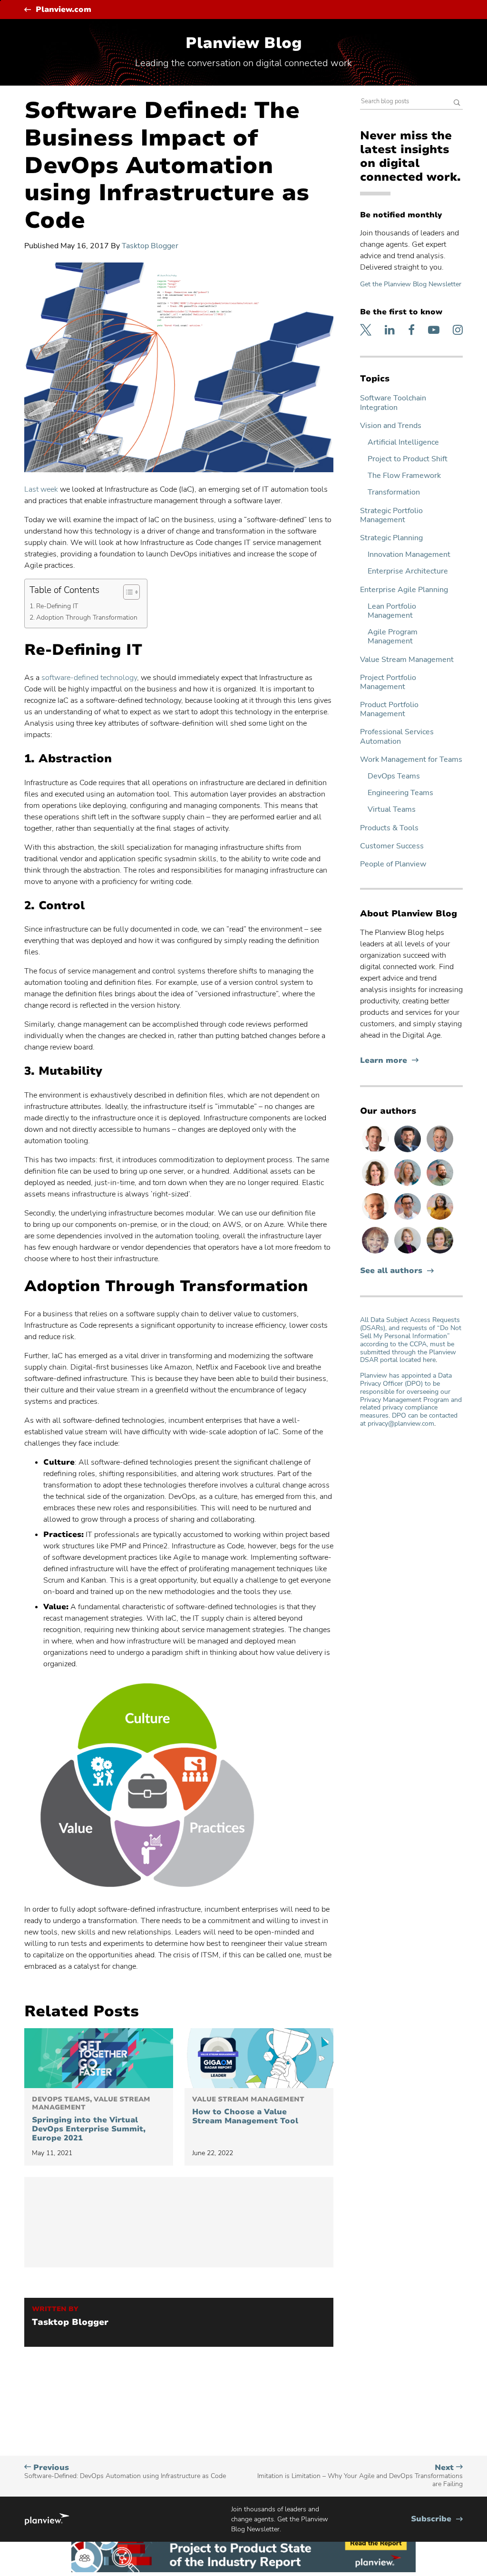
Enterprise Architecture (408, 571)
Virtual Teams (392, 810)
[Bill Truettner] (376, 1219)
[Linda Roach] (409, 1253)
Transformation (394, 492)
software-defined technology (89, 678)
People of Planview (393, 864)
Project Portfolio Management (388, 682)
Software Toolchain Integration (393, 403)
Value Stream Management (407, 660)
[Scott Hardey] (440, 1152)
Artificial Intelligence (403, 442)
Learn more (389, 1061)
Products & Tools (389, 828)
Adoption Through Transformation (87, 617)
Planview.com (63, 10)
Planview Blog (244, 43)
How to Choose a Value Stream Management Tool (248, 2111)
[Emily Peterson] (376, 1186)
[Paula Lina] (376, 1253)
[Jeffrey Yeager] (440, 1186)
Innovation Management (409, 555)
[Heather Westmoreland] (440, 1253)
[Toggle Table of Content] (127, 592)
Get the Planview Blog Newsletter (411, 284)
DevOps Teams (394, 776)
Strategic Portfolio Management (391, 515)
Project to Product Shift (408, 459)
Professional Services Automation (397, 737)
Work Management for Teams (411, 760)
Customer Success (392, 846)
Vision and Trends (391, 426)
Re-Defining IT (57, 606)
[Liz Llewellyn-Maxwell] (440, 1219)
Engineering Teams (400, 793)
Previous (125, 2472)
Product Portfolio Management (389, 710)
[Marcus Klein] (409, 1219)
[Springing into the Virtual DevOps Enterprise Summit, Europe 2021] (99, 2058)
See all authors (391, 1271)
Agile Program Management (393, 637)
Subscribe (437, 2519)
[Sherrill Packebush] (409, 1186)
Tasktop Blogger (150, 246)
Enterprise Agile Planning (404, 590)
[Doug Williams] (376, 1152)
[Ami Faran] (409, 1152)
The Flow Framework (404, 476)
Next (360, 2476)
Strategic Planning (391, 538)
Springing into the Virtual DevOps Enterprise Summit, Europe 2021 (91, 2119)
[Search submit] (457, 103)
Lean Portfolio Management (392, 611)
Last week (41, 489)
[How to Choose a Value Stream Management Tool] (259, 2058)
